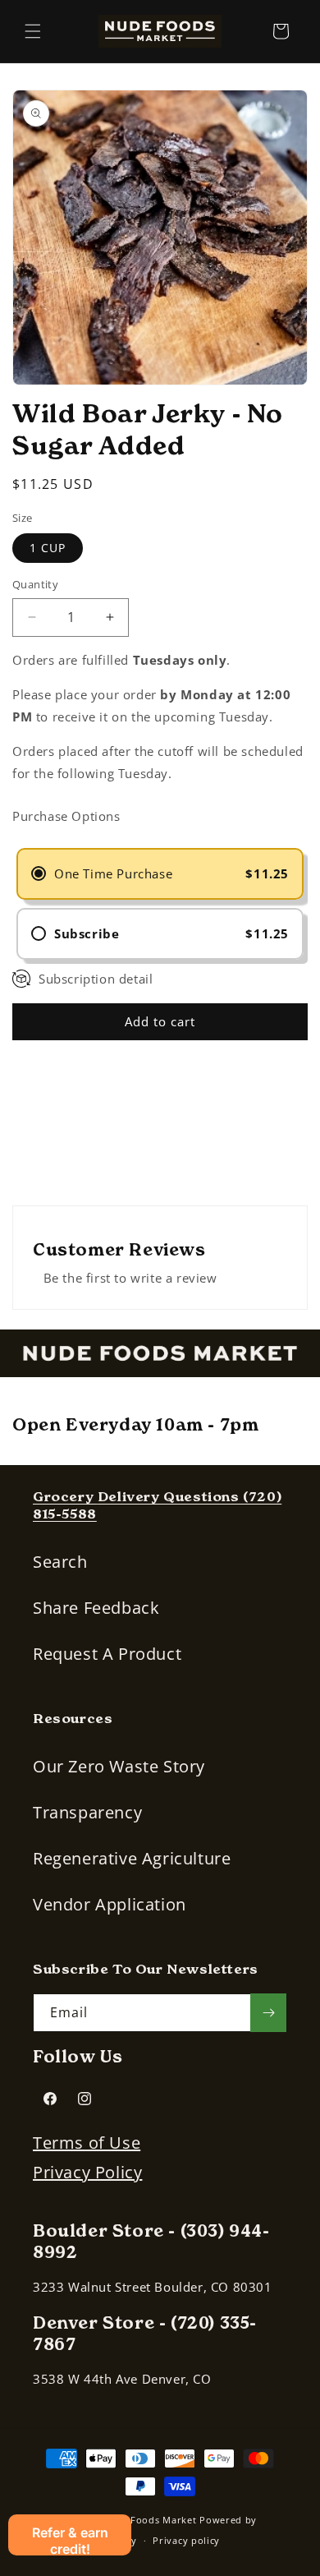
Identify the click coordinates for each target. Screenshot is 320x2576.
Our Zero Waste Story (119, 1766)
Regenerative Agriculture (132, 1858)
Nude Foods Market (150, 2520)
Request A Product (107, 1654)
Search (60, 1562)
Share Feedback (96, 1608)
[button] (33, 31)
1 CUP (48, 548)
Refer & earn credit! (70, 2540)
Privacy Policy (87, 2172)
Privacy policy (186, 2540)
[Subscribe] (268, 2013)
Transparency (87, 1812)
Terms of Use (87, 2143)
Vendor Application (110, 1904)
